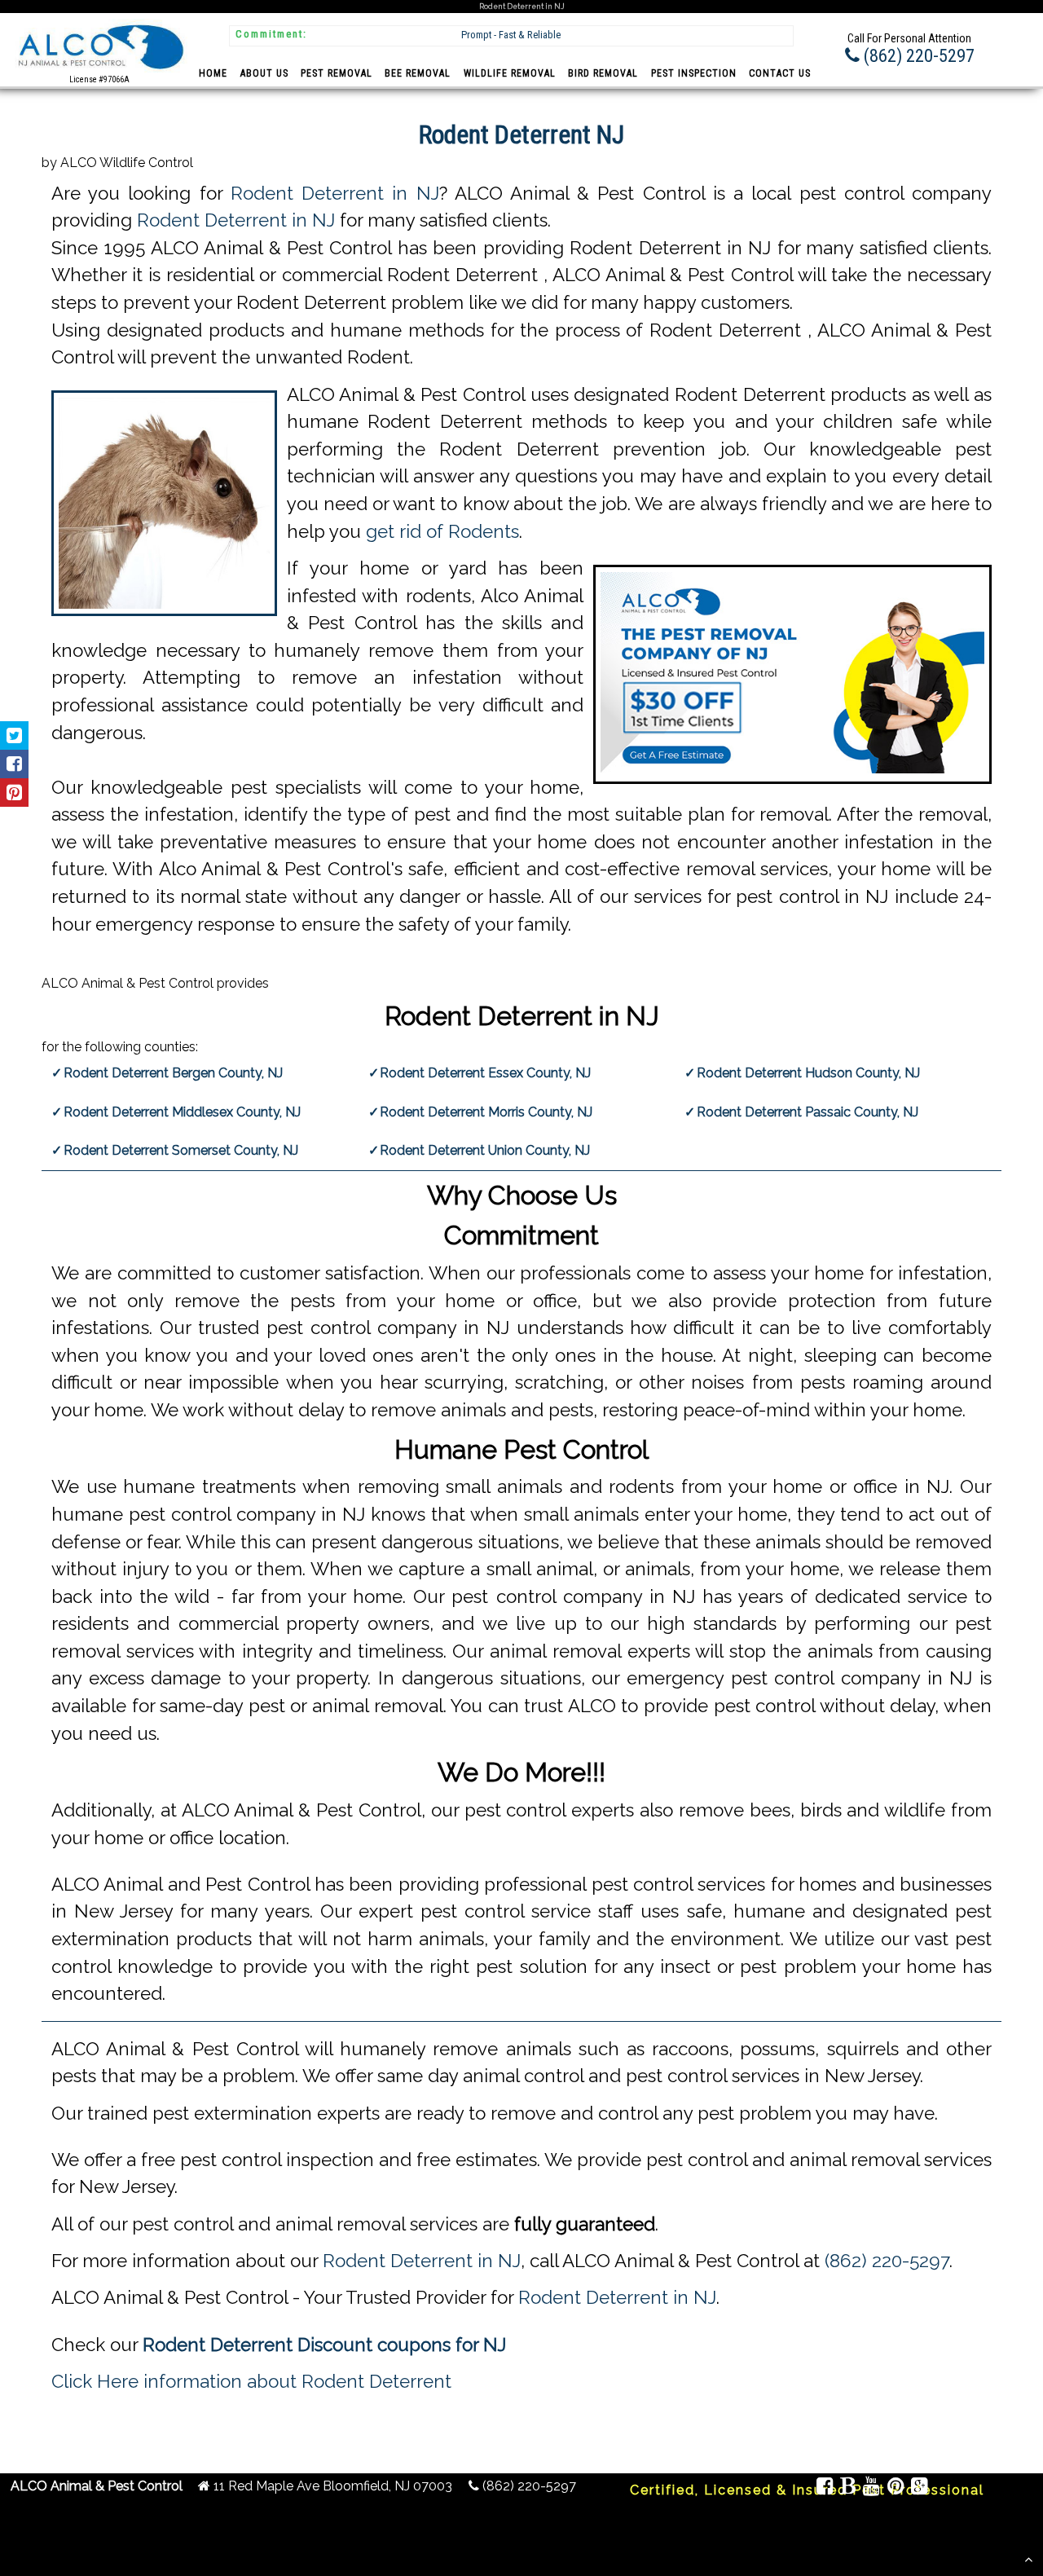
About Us (264, 73)
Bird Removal (603, 73)
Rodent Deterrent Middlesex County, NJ (182, 1112)
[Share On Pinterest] (14, 793)
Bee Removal (418, 73)
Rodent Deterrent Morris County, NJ (486, 1112)
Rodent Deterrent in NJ (335, 193)
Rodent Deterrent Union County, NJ (485, 1150)
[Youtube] (872, 2488)
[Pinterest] (896, 2488)
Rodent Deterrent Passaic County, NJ (808, 1112)
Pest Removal (337, 73)
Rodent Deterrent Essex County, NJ (485, 1073)
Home (213, 73)
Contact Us (780, 73)
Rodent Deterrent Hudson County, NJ (808, 1073)
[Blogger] (848, 2488)
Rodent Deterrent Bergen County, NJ (173, 1073)
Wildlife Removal (510, 73)
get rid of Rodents (442, 531)
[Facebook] (825, 2488)
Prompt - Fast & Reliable (511, 35)
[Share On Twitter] (14, 735)
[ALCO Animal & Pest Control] (99, 71)
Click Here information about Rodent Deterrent (251, 2381)
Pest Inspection (694, 73)
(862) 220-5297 (887, 2261)
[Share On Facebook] (14, 764)
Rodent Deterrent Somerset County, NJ (181, 1150)
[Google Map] (920, 2488)
